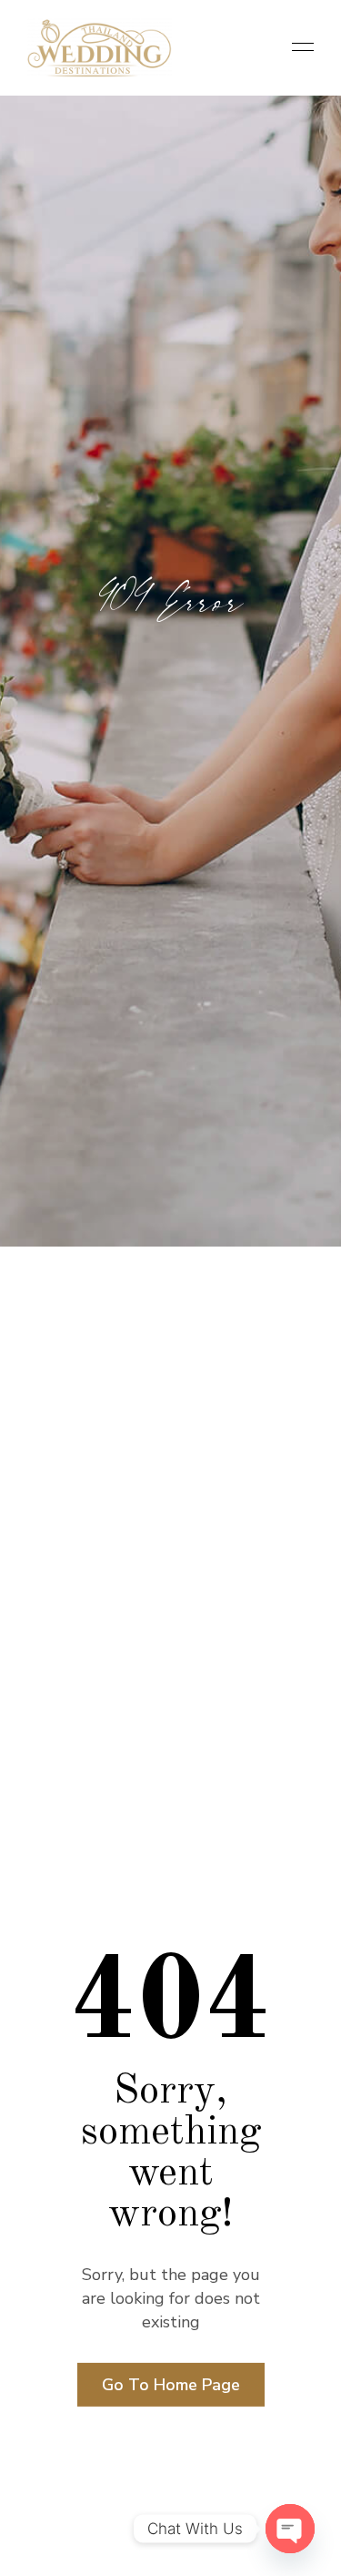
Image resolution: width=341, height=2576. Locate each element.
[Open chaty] (290, 2529)
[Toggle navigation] (297, 48)
